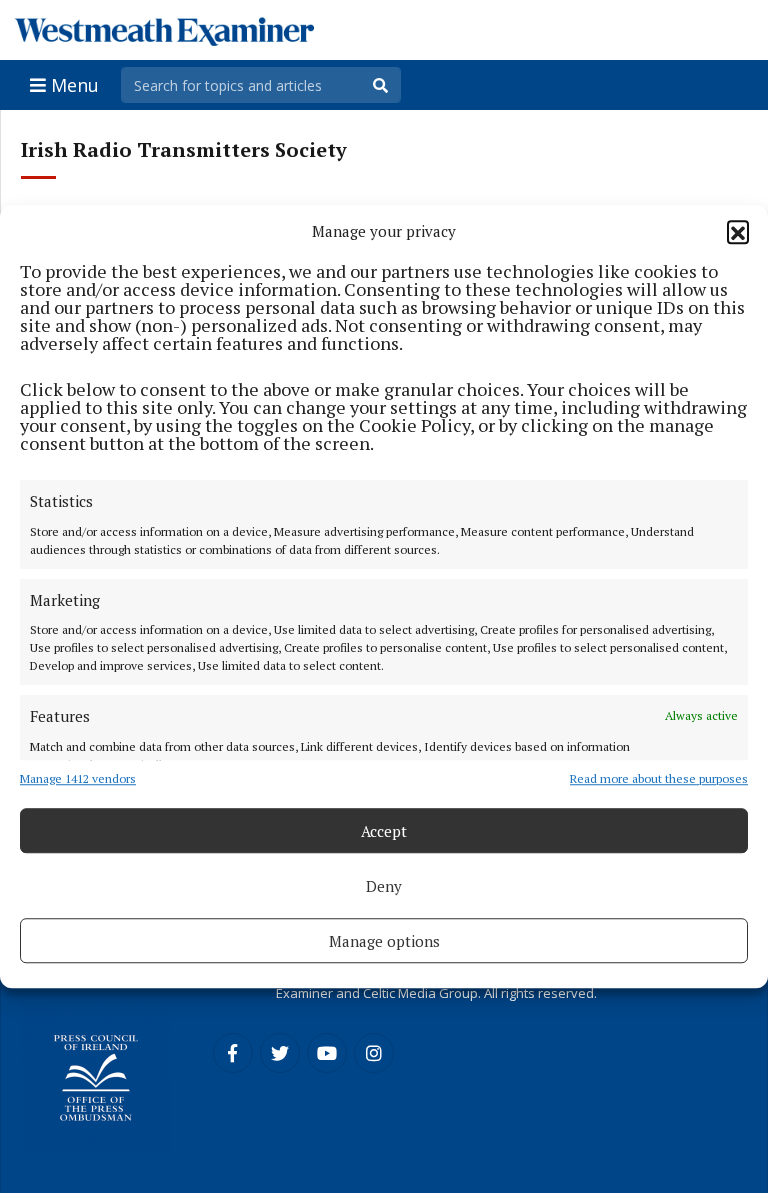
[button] (738, 231)
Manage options (384, 941)
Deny (384, 886)
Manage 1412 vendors (78, 778)
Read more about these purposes (659, 778)
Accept (384, 831)
